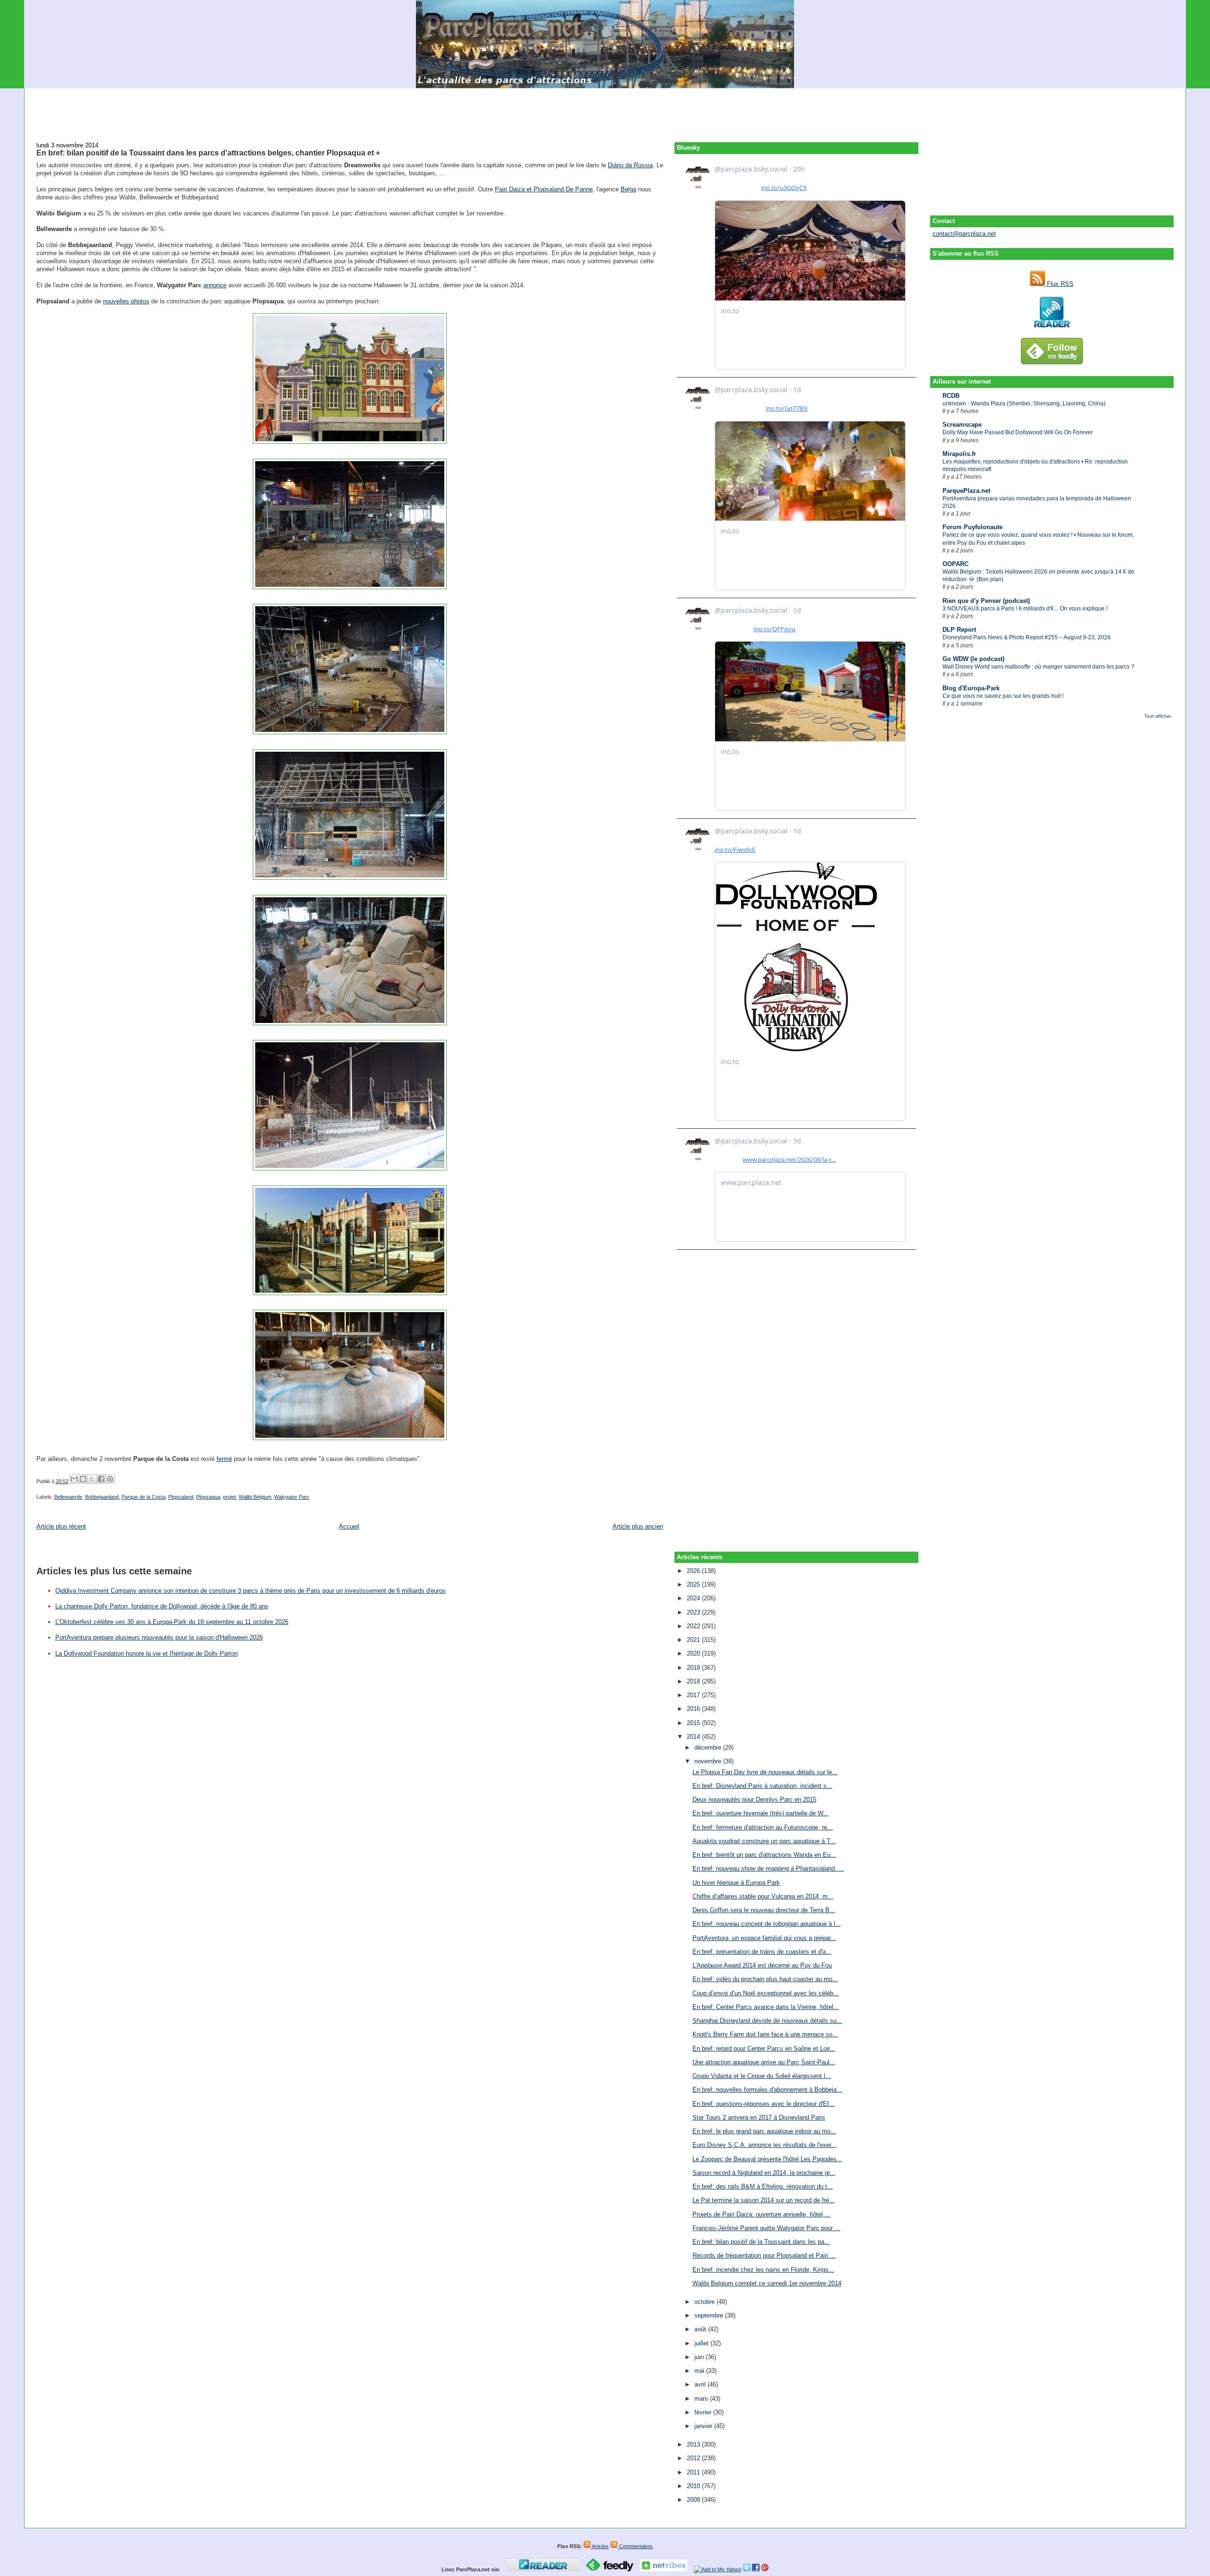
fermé (224, 1459)
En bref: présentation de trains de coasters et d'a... (762, 1952)
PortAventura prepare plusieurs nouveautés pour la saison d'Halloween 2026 (159, 1637)
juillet (702, 2343)
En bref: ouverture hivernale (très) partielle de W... (761, 1813)
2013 (694, 2444)
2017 (694, 1695)
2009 (694, 2500)
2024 (694, 1598)
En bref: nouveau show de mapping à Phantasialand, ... (768, 1868)
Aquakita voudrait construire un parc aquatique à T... (764, 1841)
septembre (710, 2315)
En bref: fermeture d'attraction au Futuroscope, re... (763, 1827)
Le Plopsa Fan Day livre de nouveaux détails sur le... (765, 1772)
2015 (694, 1723)
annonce (215, 285)
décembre (709, 1747)
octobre (705, 2302)
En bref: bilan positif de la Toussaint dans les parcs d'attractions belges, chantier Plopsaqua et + (208, 153)
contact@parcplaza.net (964, 234)
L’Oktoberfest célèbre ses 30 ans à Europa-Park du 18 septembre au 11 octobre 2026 (172, 1622)
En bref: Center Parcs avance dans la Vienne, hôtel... (766, 2007)
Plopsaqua (208, 1497)
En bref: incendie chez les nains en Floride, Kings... (763, 2270)
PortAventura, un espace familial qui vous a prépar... (764, 1938)
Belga (628, 189)
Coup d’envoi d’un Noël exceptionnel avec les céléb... (766, 1993)
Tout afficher (1158, 716)
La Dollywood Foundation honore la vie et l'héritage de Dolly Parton (147, 1653)
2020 (694, 1653)
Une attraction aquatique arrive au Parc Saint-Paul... (764, 2062)
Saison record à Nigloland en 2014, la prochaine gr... (764, 2173)
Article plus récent (61, 1526)
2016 (694, 1709)
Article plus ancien (638, 1526)
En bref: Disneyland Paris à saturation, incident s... (762, 1786)
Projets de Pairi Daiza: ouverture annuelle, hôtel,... (761, 2214)
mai (700, 2371)
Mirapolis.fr (959, 454)
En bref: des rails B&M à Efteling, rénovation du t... (763, 2186)
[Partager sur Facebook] (101, 1479)
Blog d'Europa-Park (971, 688)
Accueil (349, 1526)
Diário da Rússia (630, 165)
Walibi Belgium (255, 1497)
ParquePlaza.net (966, 491)
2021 (694, 1640)
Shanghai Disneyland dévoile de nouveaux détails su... (767, 2021)
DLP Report (959, 630)
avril (701, 2384)
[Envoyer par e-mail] (74, 1479)
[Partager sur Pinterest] (110, 1479)
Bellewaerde (68, 1497)
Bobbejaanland (102, 1497)
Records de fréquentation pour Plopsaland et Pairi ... (764, 2255)
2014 (694, 1737)
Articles (600, 2546)
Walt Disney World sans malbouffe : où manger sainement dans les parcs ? (1038, 667)
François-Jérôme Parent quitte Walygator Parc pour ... (766, 2228)
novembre (709, 1761)
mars (702, 2399)
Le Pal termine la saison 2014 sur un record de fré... (764, 2200)
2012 (694, 2458)
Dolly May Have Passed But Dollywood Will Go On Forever (1018, 432)
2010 (694, 2486)
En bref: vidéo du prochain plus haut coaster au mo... (765, 1979)
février (704, 2412)
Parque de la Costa (143, 1497)
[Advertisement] (605, 110)
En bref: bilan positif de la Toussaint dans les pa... (761, 2242)
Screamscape (962, 425)
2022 (694, 1626)
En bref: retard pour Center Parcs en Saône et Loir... (764, 2048)
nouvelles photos (126, 301)
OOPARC (955, 564)
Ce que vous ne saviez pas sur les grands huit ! (1003, 696)
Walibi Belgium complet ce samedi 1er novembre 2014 (767, 2283)
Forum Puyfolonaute (972, 527)
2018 (694, 1681)
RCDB (951, 396)
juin (700, 2357)
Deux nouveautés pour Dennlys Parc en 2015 (754, 1799)
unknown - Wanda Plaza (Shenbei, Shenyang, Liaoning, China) (1024, 404)
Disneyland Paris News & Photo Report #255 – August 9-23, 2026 (1027, 637)
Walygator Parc (292, 1497)
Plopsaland (181, 1497)
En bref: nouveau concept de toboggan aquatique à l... (767, 1924)
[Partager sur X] (92, 1479)
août (701, 2329)
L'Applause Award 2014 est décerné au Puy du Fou (762, 1965)
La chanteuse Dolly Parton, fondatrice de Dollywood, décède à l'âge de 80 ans (162, 1606)
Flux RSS (1059, 284)
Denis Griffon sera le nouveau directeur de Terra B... (764, 1910)
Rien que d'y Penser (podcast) (986, 601)
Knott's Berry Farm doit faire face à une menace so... (765, 2034)
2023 (694, 1612)
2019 (694, 1668)
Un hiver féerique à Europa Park (736, 1883)
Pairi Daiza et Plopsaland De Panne (544, 189)
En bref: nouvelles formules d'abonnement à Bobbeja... (767, 2090)
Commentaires (635, 2546)
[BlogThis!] (83, 1479)
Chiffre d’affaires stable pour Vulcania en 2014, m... (763, 1896)
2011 (694, 2472)
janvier (704, 2426)
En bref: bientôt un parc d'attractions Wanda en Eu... (764, 1855)
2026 (694, 1571)
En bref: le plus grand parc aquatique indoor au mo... (764, 2131)
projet (229, 1497)
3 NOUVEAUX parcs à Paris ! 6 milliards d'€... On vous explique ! (1025, 609)
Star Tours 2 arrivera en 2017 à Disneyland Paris (759, 2117)
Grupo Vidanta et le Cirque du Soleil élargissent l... (762, 2076)
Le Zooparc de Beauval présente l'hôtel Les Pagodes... (767, 2159)
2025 (694, 1584)
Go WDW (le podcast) (973, 659)
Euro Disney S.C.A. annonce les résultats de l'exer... (765, 2145)
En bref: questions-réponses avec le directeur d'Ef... (764, 2104)
